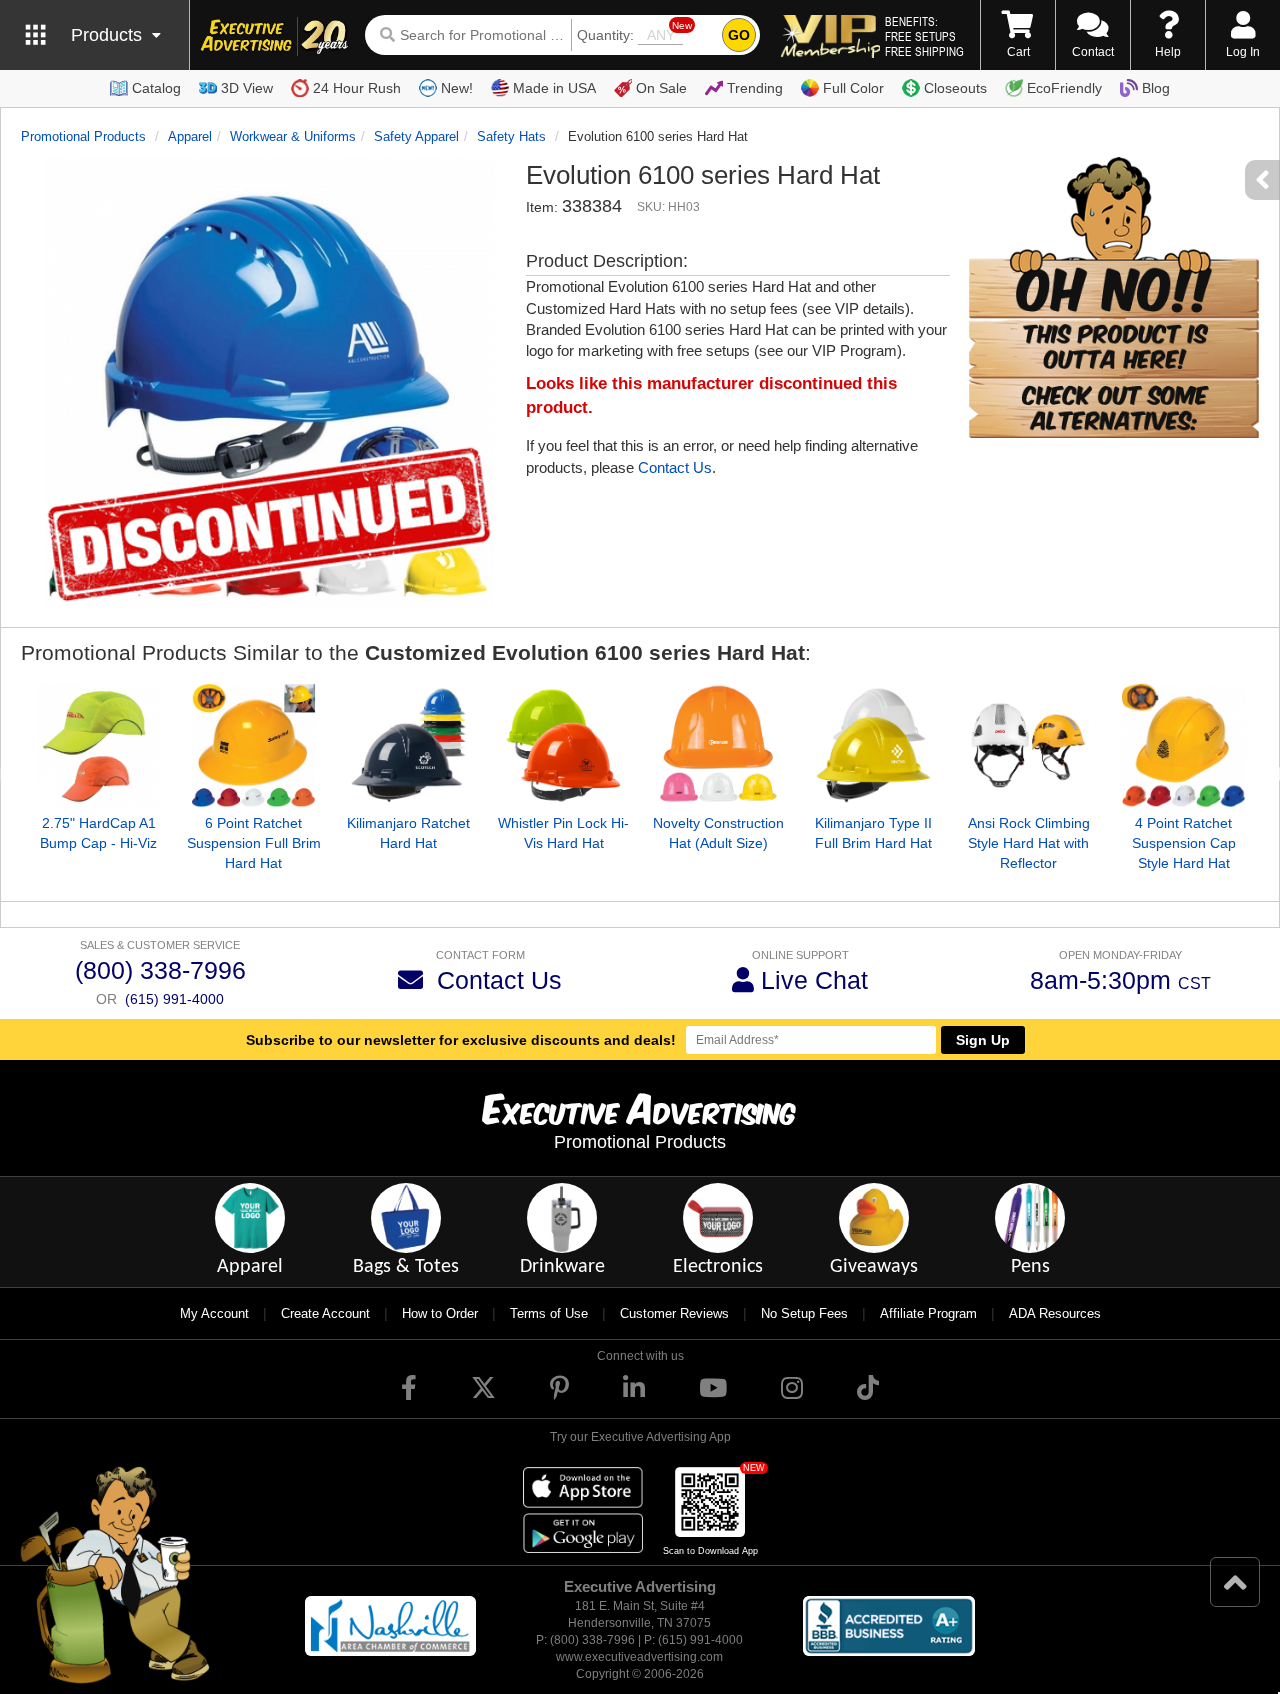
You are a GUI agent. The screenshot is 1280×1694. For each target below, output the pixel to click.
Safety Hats (511, 136)
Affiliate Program (928, 1313)
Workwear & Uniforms (293, 136)
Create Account (325, 1313)
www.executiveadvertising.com (639, 1657)
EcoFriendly (1064, 88)
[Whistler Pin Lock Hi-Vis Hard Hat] (563, 745)
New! (457, 88)
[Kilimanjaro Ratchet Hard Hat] (408, 745)
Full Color (853, 88)
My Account (214, 1313)
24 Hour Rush (357, 88)
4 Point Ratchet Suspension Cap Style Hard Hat (1184, 843)
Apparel (190, 136)
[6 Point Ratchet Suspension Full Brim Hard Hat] (253, 745)
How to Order (440, 1313)
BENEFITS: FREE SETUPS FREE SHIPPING (924, 36)
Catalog (156, 88)
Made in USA (554, 88)
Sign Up (983, 1040)
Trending (755, 88)
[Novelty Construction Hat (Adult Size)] (718, 745)
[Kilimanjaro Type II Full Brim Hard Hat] (873, 745)
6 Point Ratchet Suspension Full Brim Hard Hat (254, 843)
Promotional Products (83, 136)
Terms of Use (549, 1313)
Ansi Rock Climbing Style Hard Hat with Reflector (1029, 843)
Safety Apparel (416, 136)
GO (739, 35)
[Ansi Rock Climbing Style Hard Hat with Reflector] (1028, 745)
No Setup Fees (804, 1313)
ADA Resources (1055, 1313)
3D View (247, 88)
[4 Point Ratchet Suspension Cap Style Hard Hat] (1183, 745)
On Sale (661, 88)
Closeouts (955, 88)
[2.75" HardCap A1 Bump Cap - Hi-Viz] (98, 745)
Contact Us (675, 467)
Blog (1156, 88)
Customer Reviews (674, 1313)
